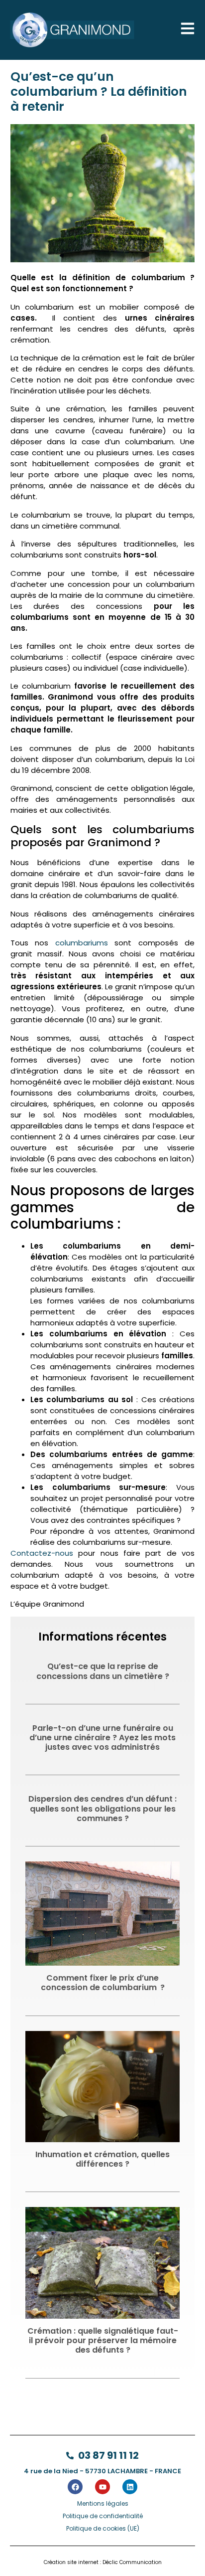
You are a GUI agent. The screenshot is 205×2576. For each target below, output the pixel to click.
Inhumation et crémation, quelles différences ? (102, 2159)
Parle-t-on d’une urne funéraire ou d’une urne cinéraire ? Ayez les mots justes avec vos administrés (102, 1738)
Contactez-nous (42, 1553)
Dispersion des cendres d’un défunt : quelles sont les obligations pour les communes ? (102, 1808)
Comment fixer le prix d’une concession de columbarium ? (103, 1983)
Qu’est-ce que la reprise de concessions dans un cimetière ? (103, 1671)
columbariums (82, 943)
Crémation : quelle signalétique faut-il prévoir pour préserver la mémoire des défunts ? (103, 2340)
